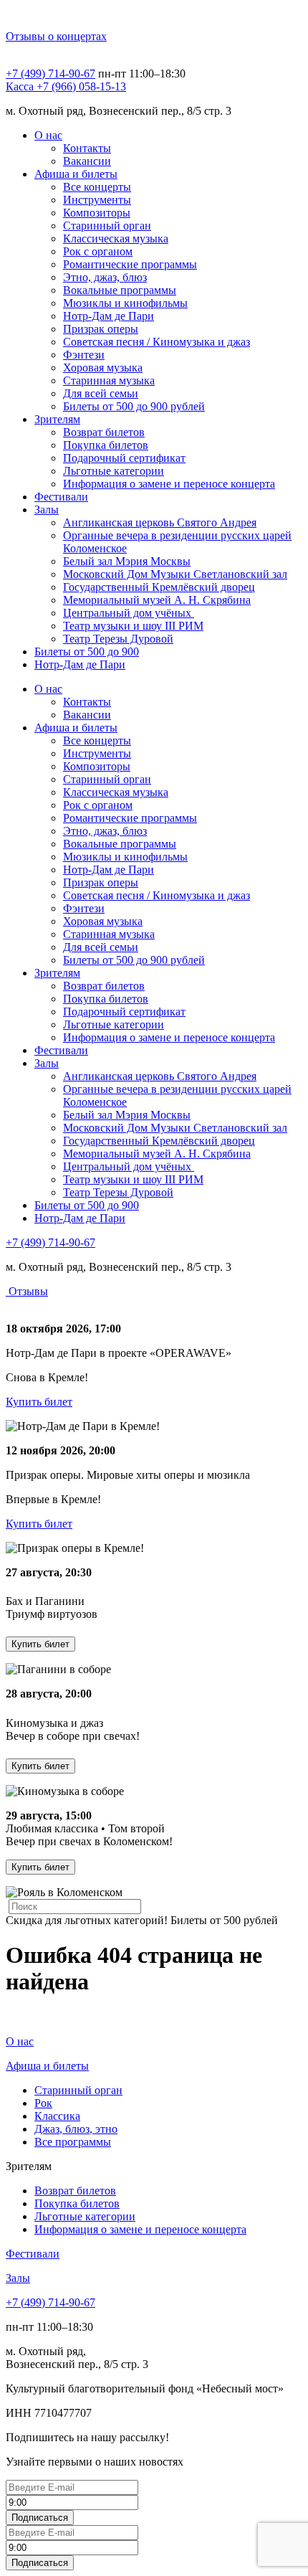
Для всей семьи (101, 393)
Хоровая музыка (103, 368)
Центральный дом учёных (129, 613)
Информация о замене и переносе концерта (169, 484)
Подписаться (40, 2518)
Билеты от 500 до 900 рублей (134, 406)
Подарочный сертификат (124, 458)
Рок (43, 2103)
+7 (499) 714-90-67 (50, 74)
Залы (47, 510)
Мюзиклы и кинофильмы (125, 303)
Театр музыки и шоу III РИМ (133, 626)
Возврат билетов (104, 432)
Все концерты (97, 187)
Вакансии (87, 161)
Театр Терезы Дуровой (118, 639)
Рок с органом (98, 251)
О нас (48, 135)
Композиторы (97, 213)
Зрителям (57, 419)
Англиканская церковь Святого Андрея (160, 522)
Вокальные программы (120, 290)
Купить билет (39, 1402)
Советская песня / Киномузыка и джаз (157, 342)
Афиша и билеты (76, 174)
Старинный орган (107, 226)
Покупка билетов (106, 445)
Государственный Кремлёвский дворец (159, 587)
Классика (57, 2116)
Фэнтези (84, 355)
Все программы (73, 2142)
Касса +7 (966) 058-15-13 (66, 86)
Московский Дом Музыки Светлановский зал (175, 574)
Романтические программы (130, 264)
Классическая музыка (116, 238)
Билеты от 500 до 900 (87, 652)
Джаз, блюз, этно (76, 2129)
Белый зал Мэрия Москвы (127, 561)
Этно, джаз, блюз (105, 277)
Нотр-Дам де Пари (109, 316)
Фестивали (61, 497)
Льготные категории (114, 471)
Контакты (87, 148)
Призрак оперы (101, 329)
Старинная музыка (109, 380)
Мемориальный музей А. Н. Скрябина (157, 600)
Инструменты (97, 200)
